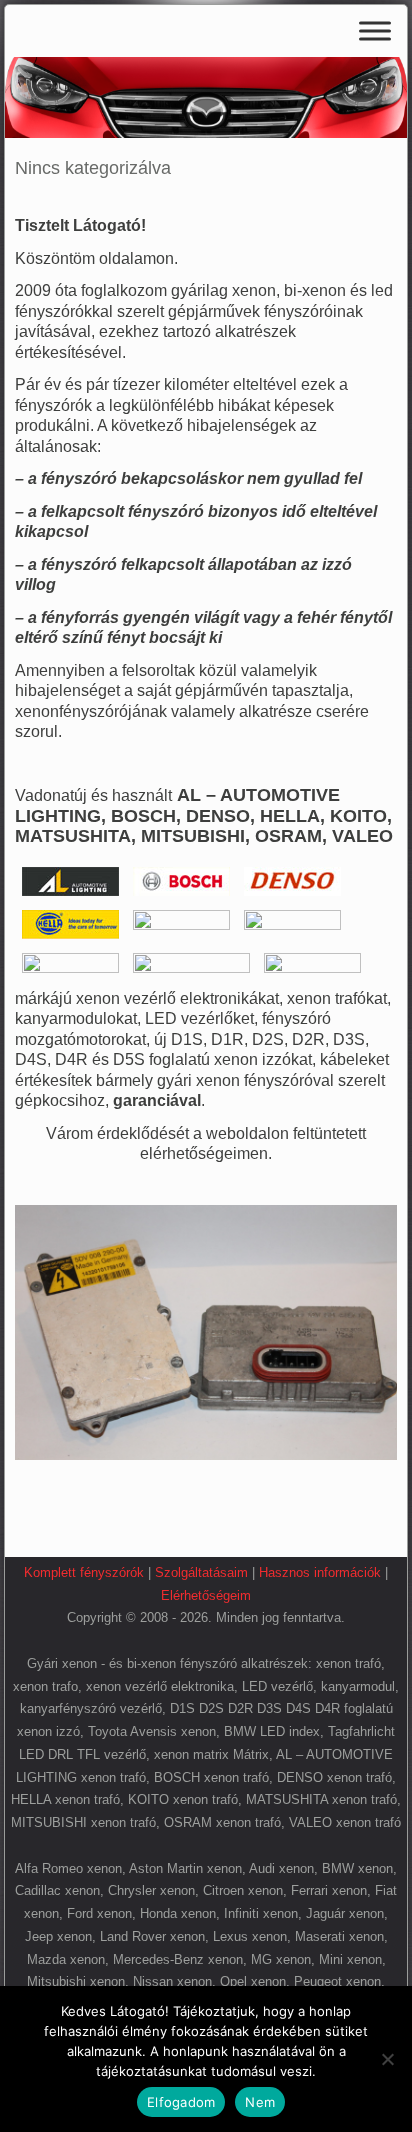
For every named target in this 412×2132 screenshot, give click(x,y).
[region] (206, 97)
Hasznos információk (320, 1572)
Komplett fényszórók (84, 1572)
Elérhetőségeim (206, 1595)
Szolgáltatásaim (201, 1572)
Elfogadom (181, 2102)
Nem (260, 2102)
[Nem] (387, 2059)
